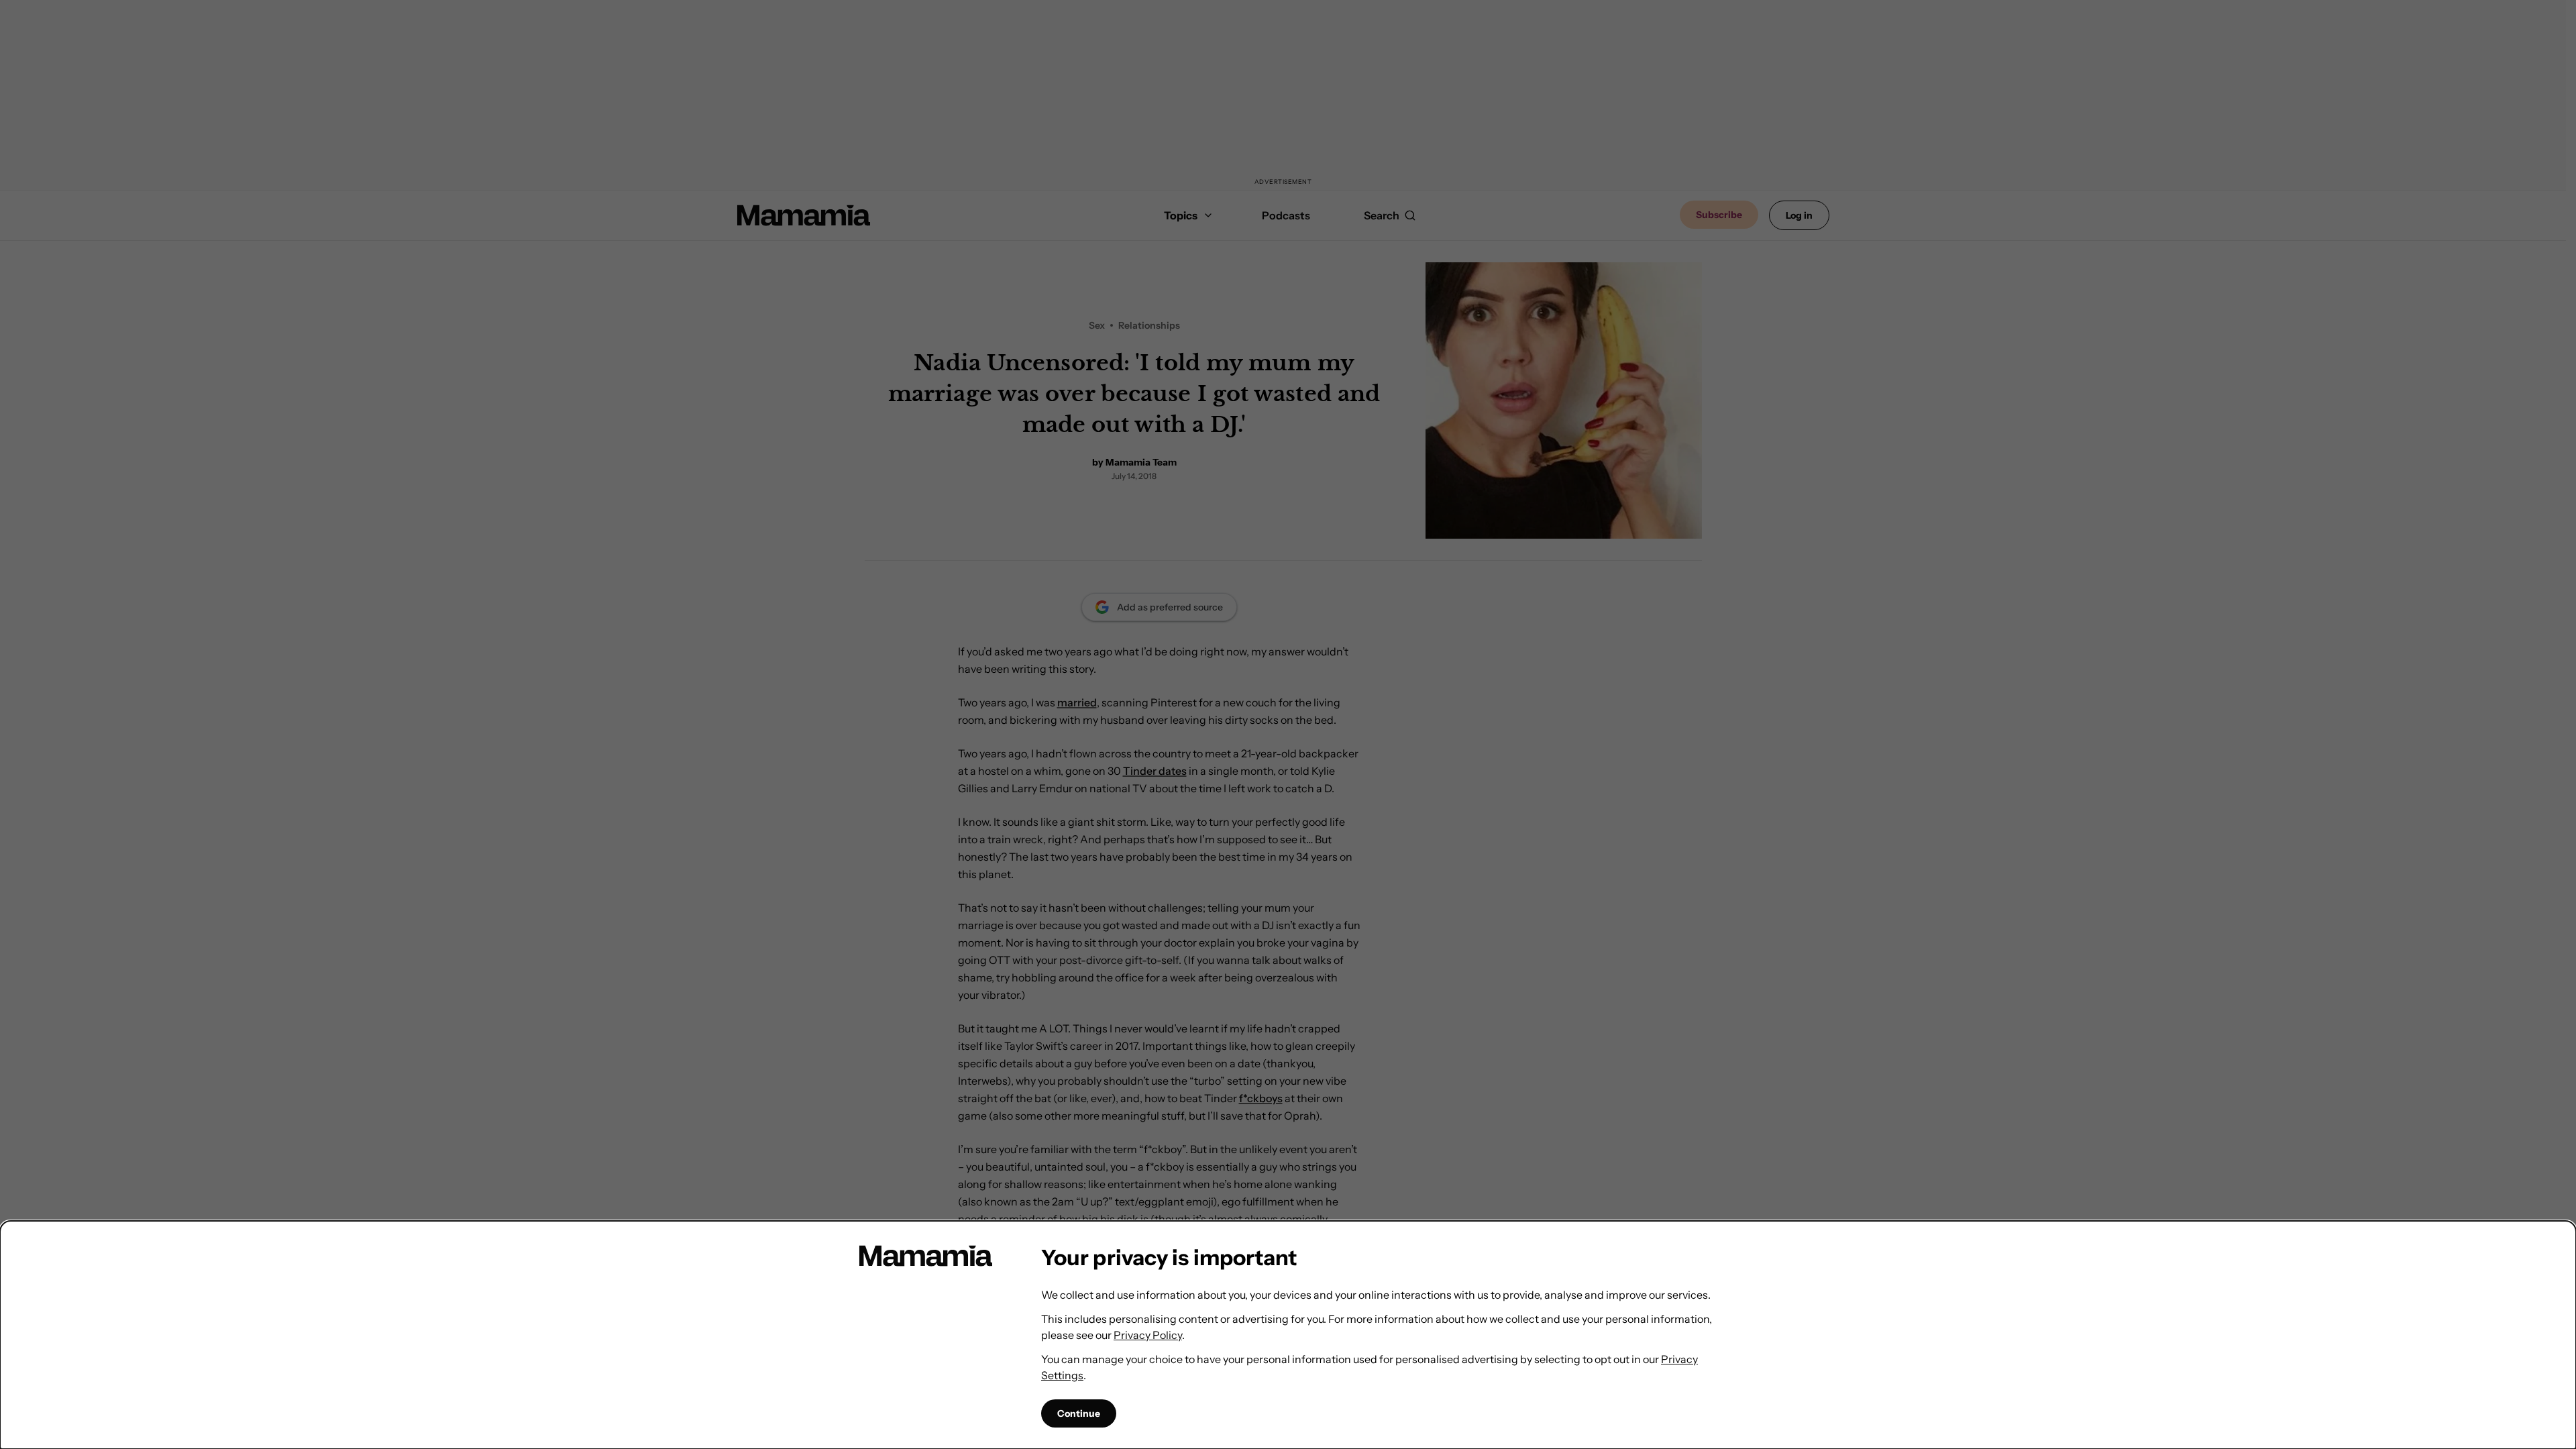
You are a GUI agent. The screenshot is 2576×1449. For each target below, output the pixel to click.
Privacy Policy (1148, 1335)
